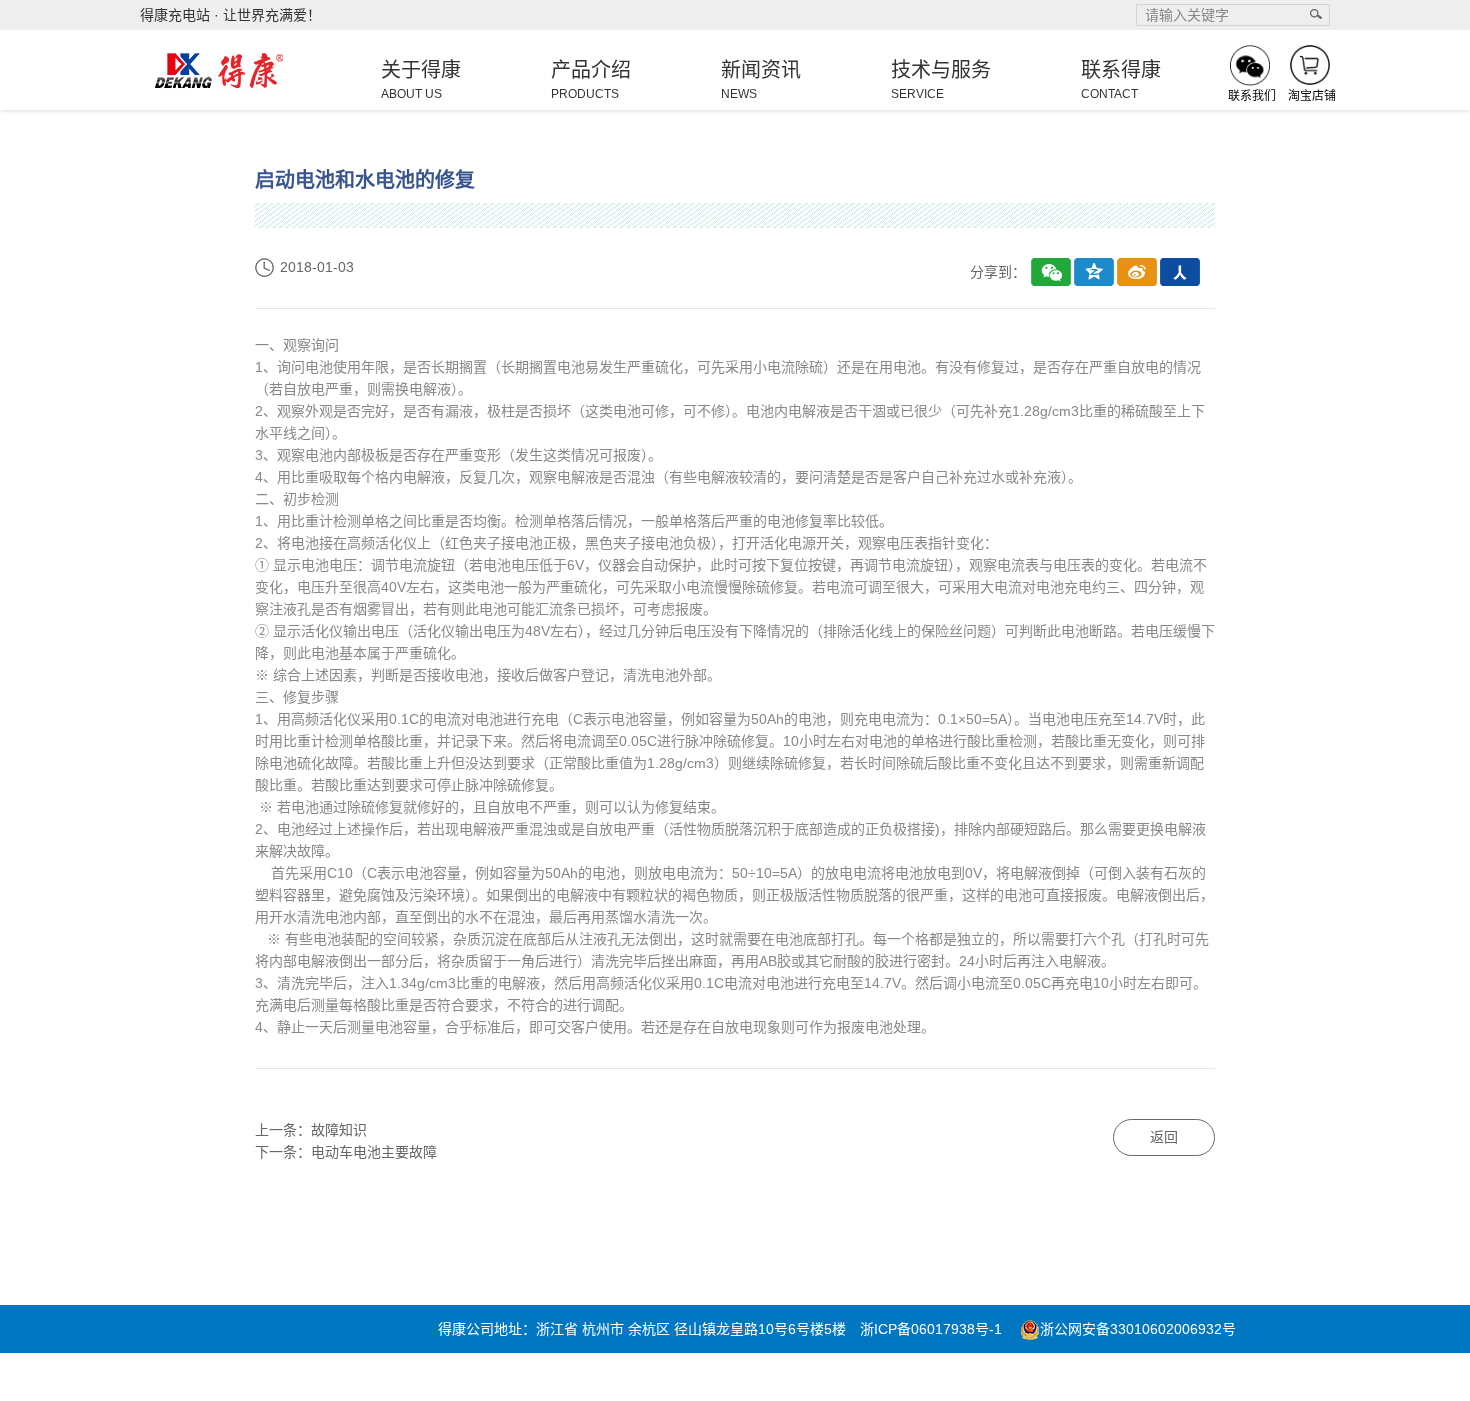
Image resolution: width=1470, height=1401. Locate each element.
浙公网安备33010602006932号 (1138, 1329)
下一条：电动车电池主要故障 (346, 1152)
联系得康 (1121, 80)
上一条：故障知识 (311, 1130)
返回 (1164, 1137)
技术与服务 (941, 80)
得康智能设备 (626, 1377)
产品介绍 (591, 80)
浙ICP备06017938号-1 (931, 1329)
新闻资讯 (761, 80)
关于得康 (421, 80)
